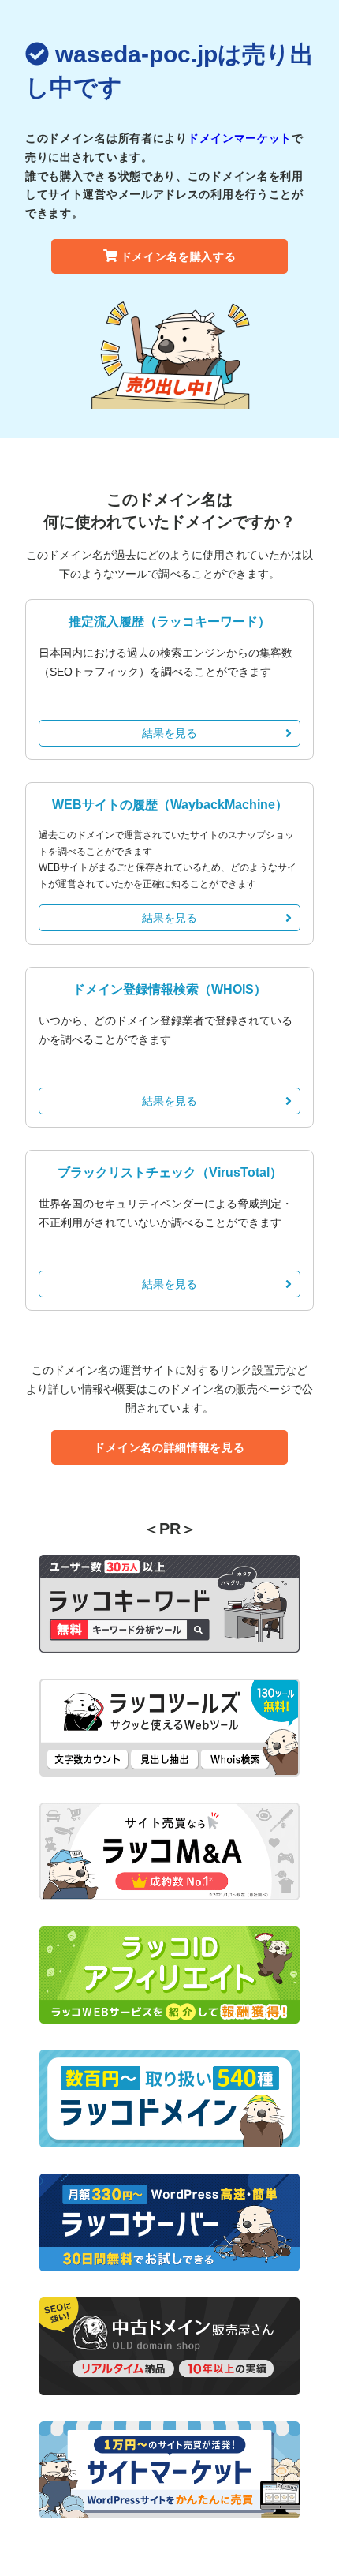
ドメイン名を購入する (179, 256)
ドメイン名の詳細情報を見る (169, 1447)
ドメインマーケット (240, 138)
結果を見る (169, 733)
